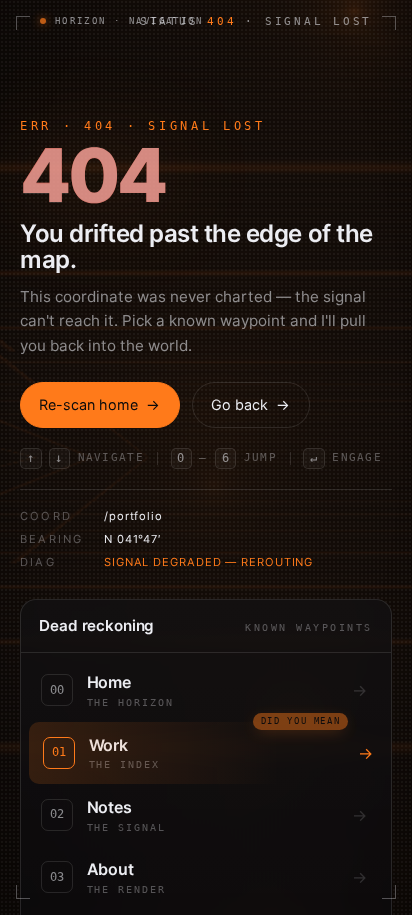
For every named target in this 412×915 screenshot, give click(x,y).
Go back (250, 404)
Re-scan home (99, 404)
